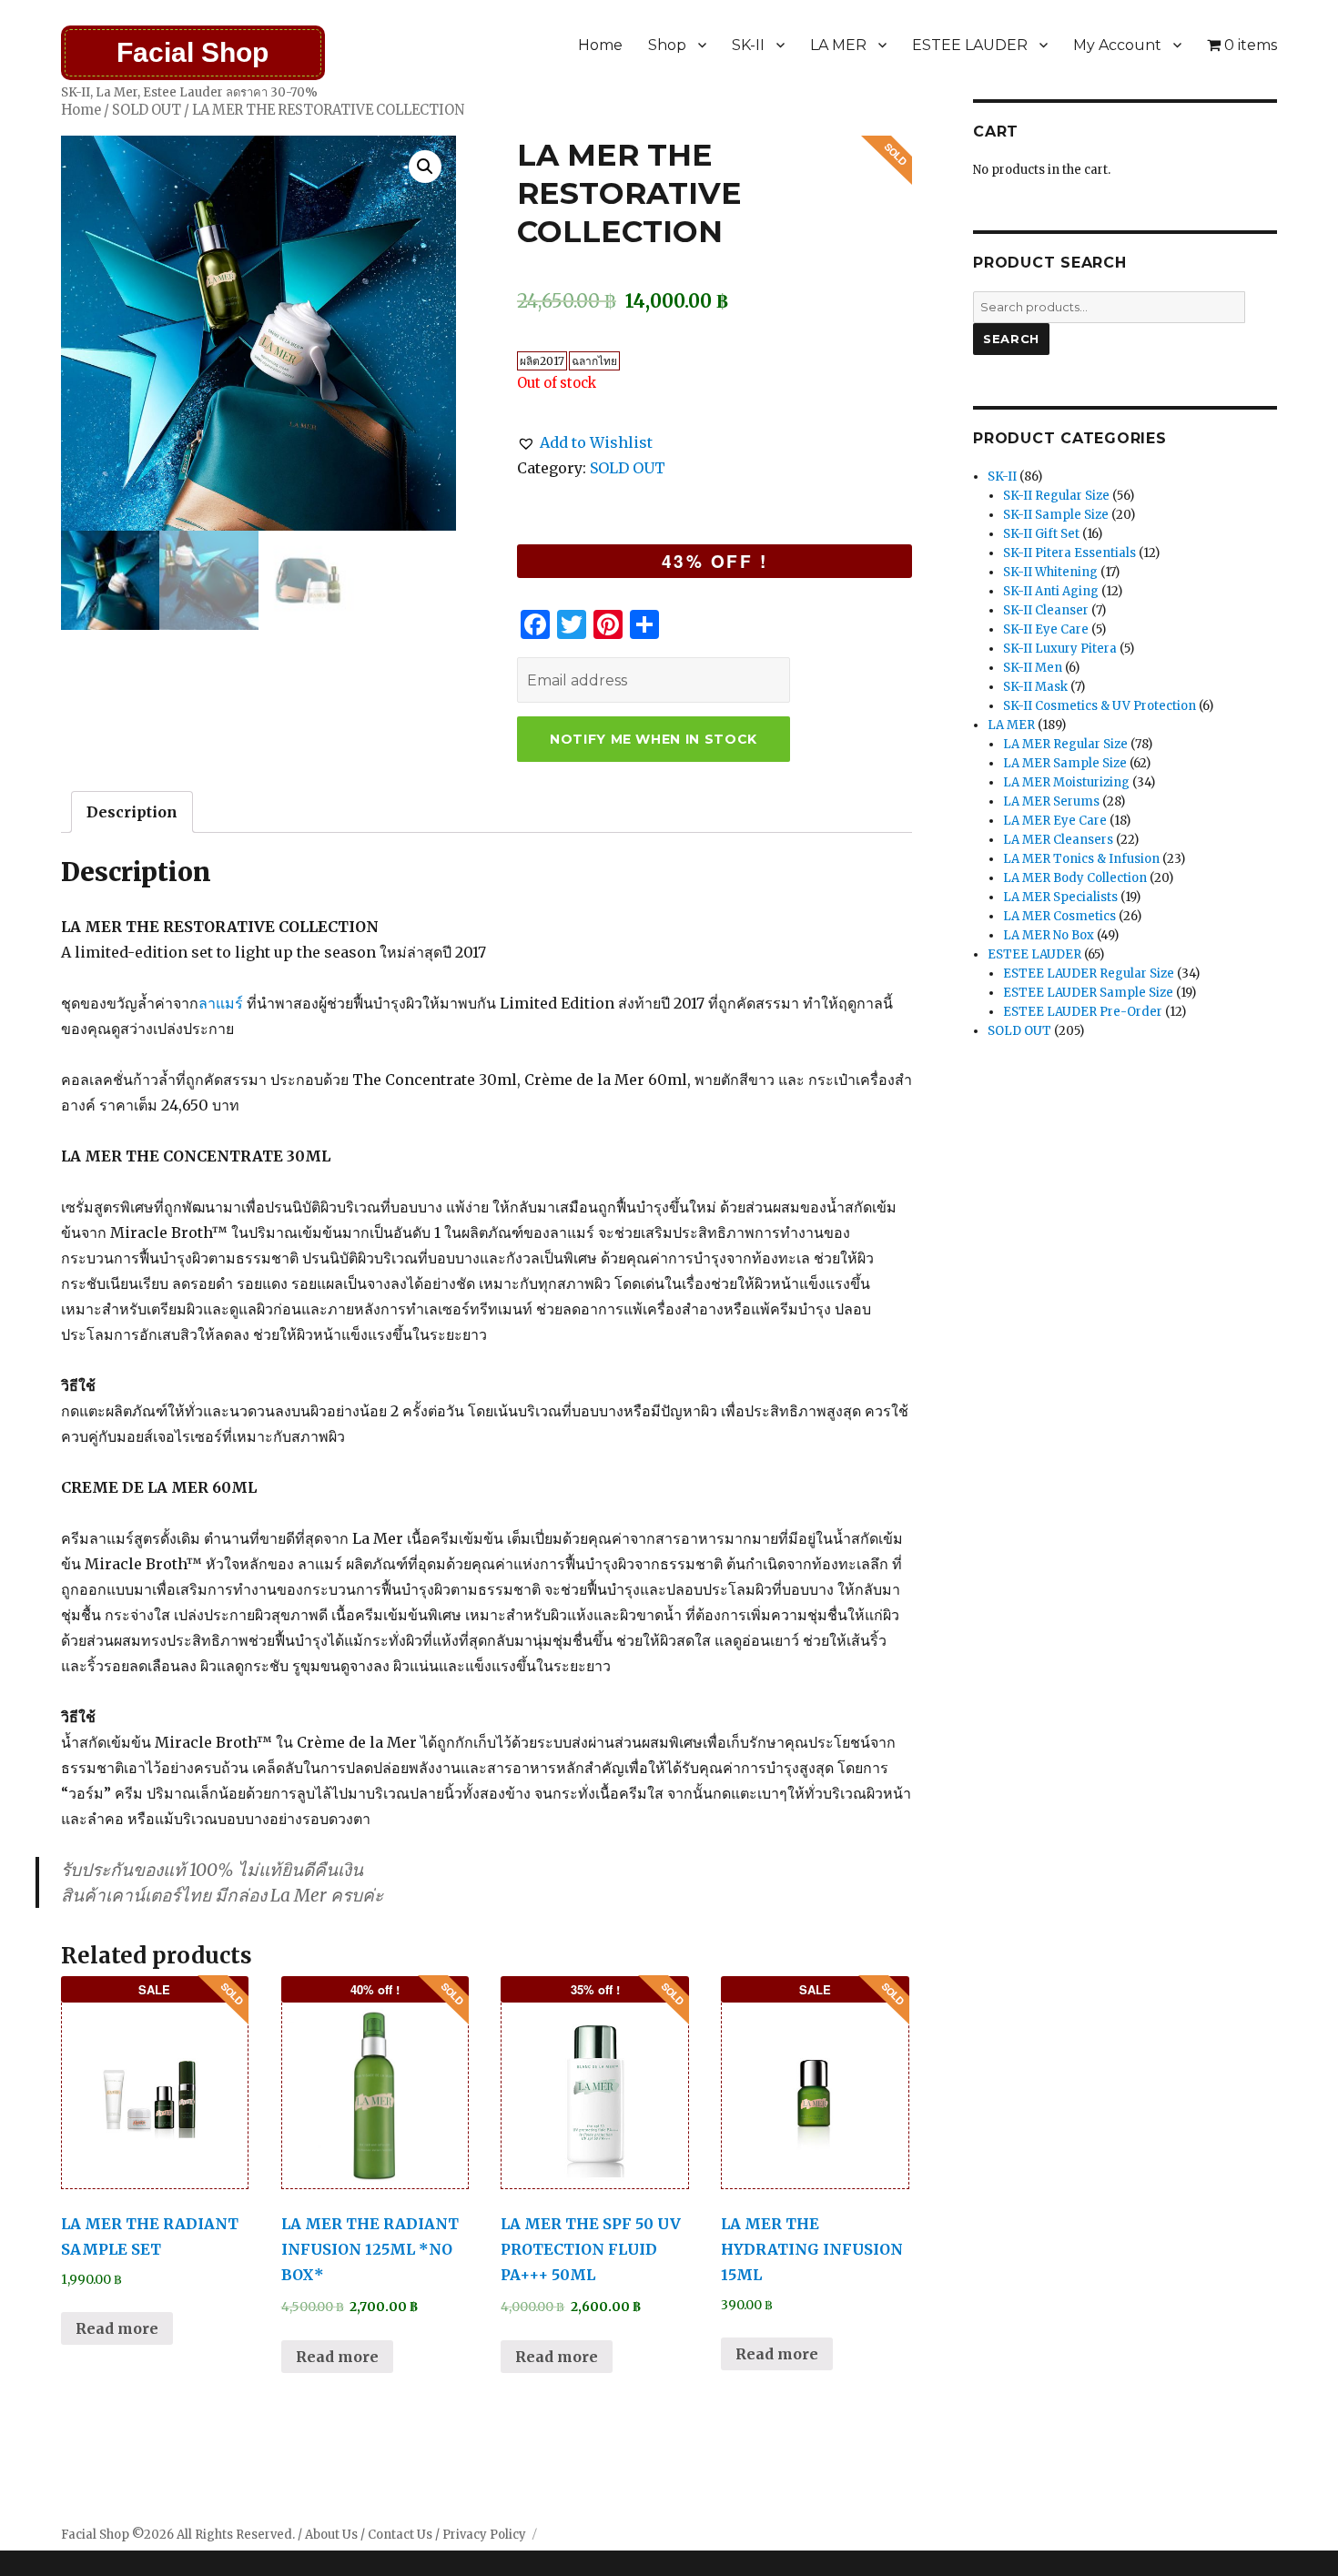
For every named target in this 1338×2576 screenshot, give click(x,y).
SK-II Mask (1035, 687)
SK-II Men (1033, 668)
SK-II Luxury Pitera (1060, 649)
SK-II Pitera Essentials (1069, 553)
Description (132, 812)
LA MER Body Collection (1075, 878)
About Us (331, 2535)
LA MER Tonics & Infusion (1081, 859)
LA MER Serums (1051, 801)
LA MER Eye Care (1055, 821)
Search (1011, 339)
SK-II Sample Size (1056, 515)
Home (600, 45)
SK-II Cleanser (1046, 610)
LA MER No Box (1049, 935)
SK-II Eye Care (1046, 629)
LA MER (838, 45)
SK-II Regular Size (1056, 496)
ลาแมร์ (221, 1003)
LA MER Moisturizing (1066, 782)
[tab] (132, 812)
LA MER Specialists (1060, 897)
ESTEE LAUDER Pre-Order (1083, 1012)
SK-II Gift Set (1041, 534)
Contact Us (400, 2535)
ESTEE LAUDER (970, 45)
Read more (117, 2328)
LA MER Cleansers (1058, 840)
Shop (667, 45)
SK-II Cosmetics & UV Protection (1100, 706)
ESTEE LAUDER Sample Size (1088, 993)
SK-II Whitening (1050, 572)
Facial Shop (193, 52)
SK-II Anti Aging (1051, 591)
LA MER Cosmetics (1059, 916)
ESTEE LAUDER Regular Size (1089, 974)
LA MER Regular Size (1065, 744)
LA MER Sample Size (1065, 763)
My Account (1117, 45)
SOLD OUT (147, 110)
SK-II (748, 45)
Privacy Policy (484, 2535)
